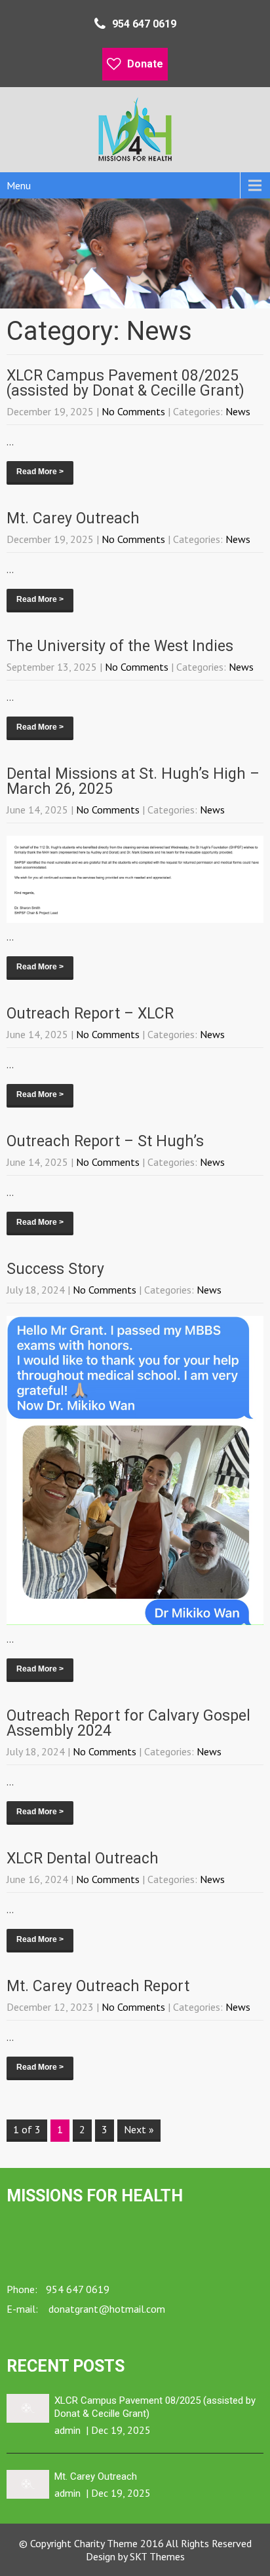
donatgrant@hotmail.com (106, 2309)
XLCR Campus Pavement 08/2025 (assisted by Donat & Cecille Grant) (125, 383)
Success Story (55, 1269)
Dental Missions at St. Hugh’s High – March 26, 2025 (133, 781)
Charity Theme (106, 2543)
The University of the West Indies (120, 646)
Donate (145, 64)
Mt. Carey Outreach (73, 518)
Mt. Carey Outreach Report (98, 1986)
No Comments (133, 411)
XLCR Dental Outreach (83, 1858)
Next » (139, 2129)
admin (67, 2430)
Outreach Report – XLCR (90, 1014)
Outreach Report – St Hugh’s (105, 1141)
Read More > (40, 472)
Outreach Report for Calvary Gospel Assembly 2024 (128, 1723)
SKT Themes (157, 2556)
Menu (19, 185)
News (238, 411)
